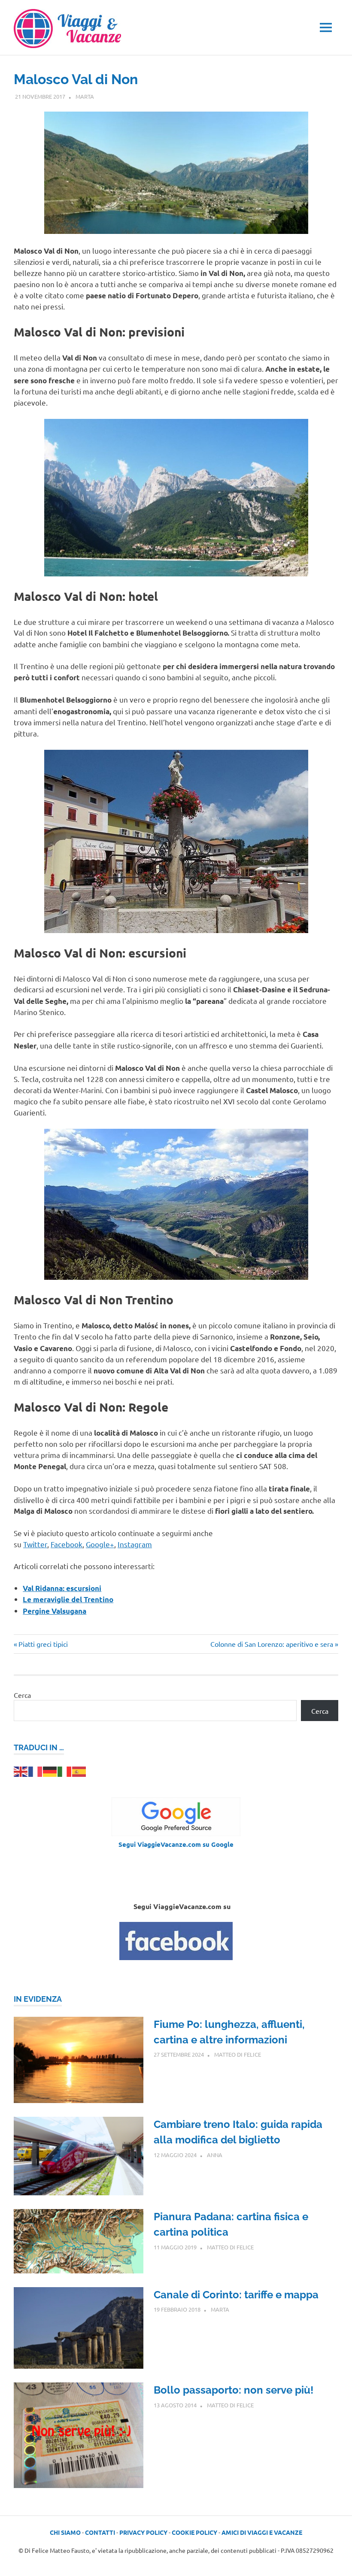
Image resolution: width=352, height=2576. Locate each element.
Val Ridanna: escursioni (62, 1588)
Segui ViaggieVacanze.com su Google (176, 1844)
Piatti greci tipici (43, 1644)
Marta (85, 96)
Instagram (135, 1544)
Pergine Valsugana (55, 1611)
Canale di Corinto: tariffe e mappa (236, 2295)
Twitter (35, 1544)
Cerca (22, 1695)
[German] (50, 1770)
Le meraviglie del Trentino (68, 1599)
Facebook (67, 1544)
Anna (215, 2155)
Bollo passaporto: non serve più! (234, 2390)
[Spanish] (79, 1770)
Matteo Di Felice (238, 2054)
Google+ (100, 1544)
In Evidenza (38, 1999)
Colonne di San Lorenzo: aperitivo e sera (272, 1644)
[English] (21, 1770)
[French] (36, 1770)
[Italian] (65, 1770)
